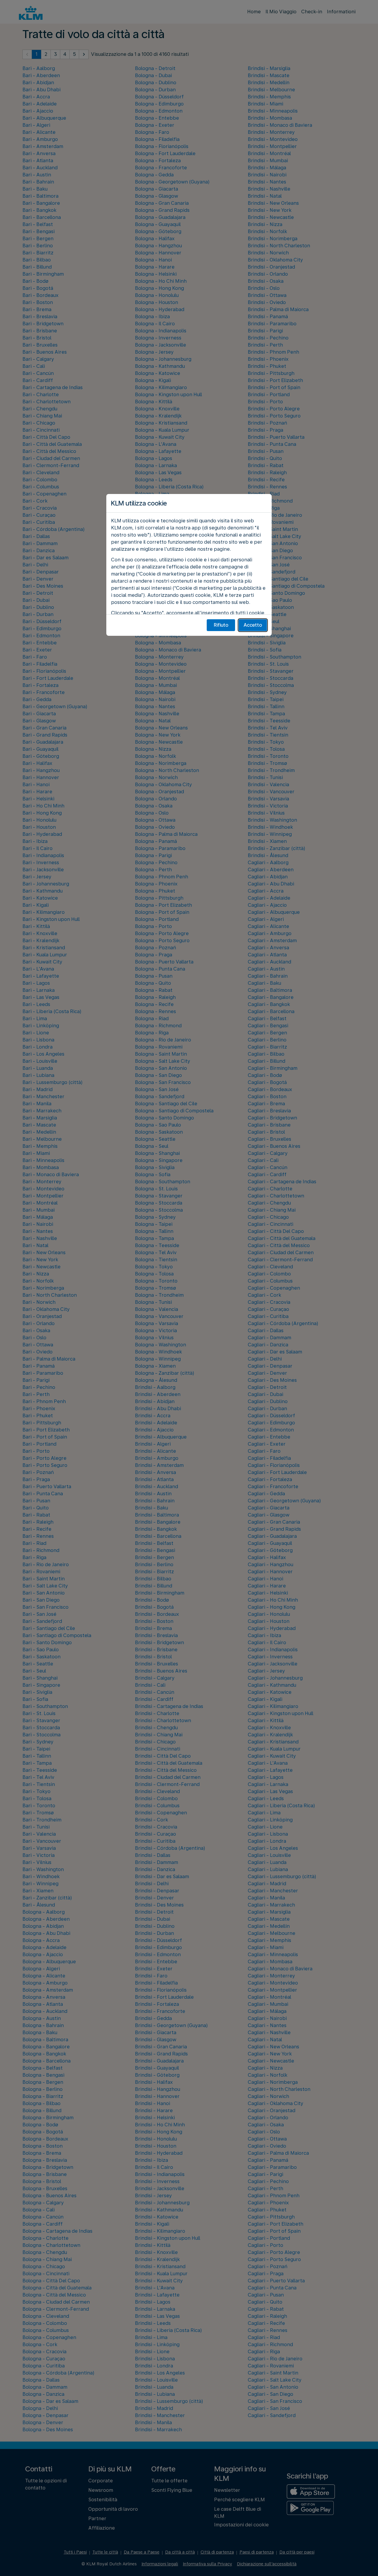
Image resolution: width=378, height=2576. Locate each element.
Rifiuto (221, 625)
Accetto (253, 625)
